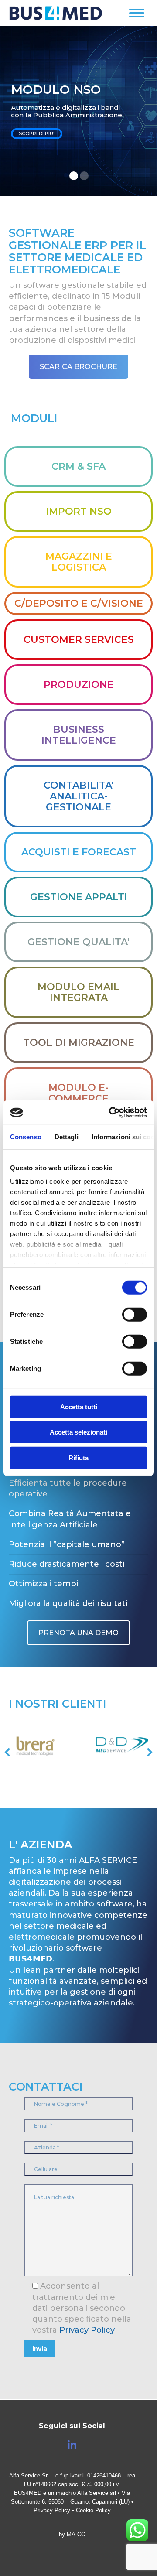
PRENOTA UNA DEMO (78, 1633)
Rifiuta (78, 1457)
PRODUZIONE (79, 685)
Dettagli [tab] (67, 1136)
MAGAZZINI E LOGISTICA (79, 562)
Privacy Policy (87, 2330)
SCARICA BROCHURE (78, 367)
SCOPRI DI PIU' (37, 133)
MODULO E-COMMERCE (78, 1093)
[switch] (135, 1314)
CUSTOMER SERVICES (79, 640)
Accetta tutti (79, 1406)
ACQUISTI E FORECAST (79, 852)
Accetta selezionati (78, 1432)
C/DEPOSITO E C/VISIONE (79, 603)
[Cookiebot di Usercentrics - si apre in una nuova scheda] (111, 1113)
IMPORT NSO (79, 511)
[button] (21, 1752)
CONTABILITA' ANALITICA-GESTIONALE (79, 796)
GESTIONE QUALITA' (78, 942)
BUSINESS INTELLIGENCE (79, 735)
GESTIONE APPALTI (79, 897)
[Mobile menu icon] (137, 13)
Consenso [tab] (26, 1136)
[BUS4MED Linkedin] (72, 2445)
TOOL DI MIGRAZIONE (79, 1043)
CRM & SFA (78, 466)
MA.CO (76, 2534)
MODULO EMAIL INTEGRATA (78, 992)
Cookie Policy (93, 2510)
